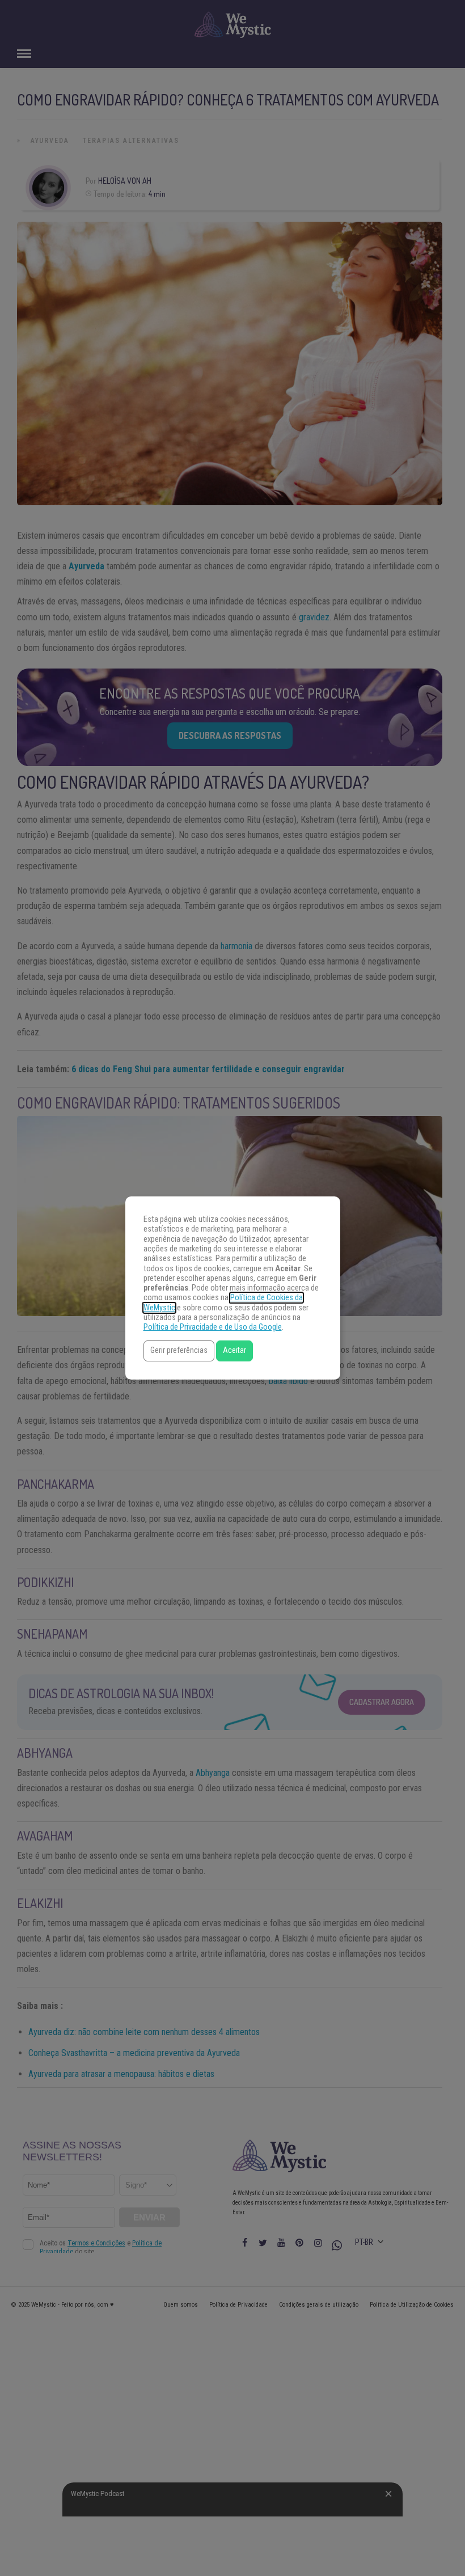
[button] (179, 1351)
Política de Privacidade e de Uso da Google (213, 1327)
